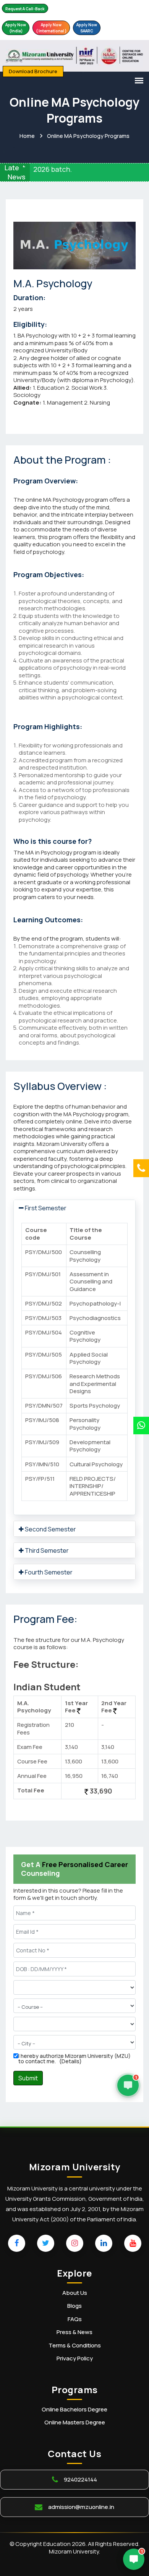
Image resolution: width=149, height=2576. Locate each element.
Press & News (74, 2332)
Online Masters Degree (75, 2422)
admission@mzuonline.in (81, 2507)
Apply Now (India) (16, 28)
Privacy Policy (75, 2358)
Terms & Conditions (75, 2346)
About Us (75, 2293)
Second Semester (50, 1529)
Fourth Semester (48, 1572)
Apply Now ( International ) (51, 28)
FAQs (75, 2319)
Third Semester (46, 1550)
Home (27, 136)
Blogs (74, 2306)
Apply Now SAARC (87, 28)
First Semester (45, 1208)
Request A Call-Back (25, 9)
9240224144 (80, 2479)
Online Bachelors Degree (74, 2410)
